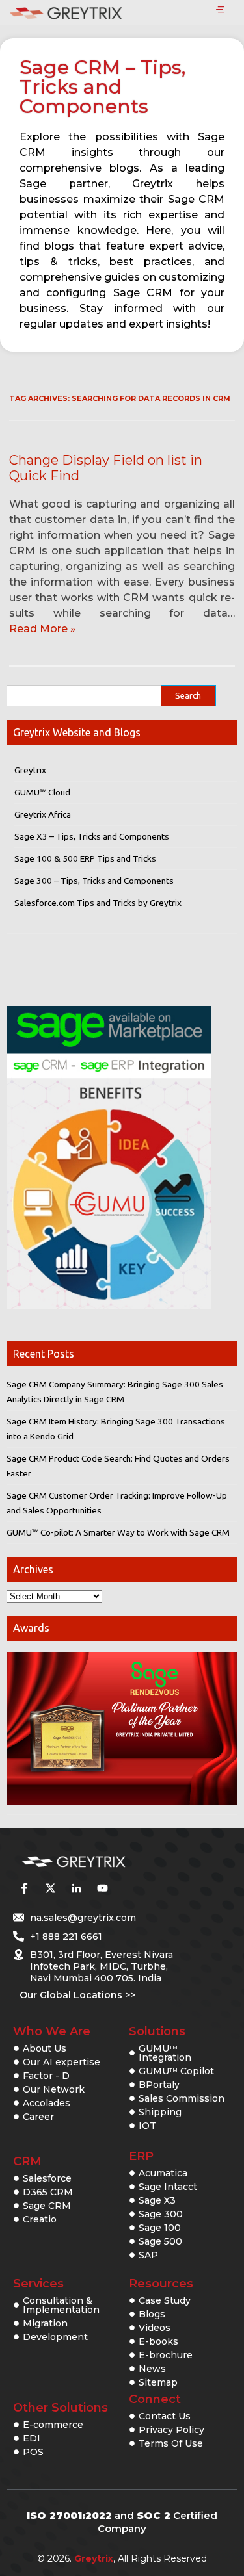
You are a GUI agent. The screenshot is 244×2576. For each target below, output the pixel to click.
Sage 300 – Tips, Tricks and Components (94, 881)
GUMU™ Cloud (42, 792)
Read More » (42, 629)
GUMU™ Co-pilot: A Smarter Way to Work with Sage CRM (118, 1532)
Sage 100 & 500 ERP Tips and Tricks (85, 858)
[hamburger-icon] (220, 10)
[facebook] (24, 1888)
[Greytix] (102, 1862)
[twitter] (50, 1888)
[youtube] (102, 1888)
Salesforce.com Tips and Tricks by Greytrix (98, 903)
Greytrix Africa (43, 814)
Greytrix (30, 770)
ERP (141, 2156)
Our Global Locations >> (77, 1995)
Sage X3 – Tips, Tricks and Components (92, 836)
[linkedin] (76, 1888)
